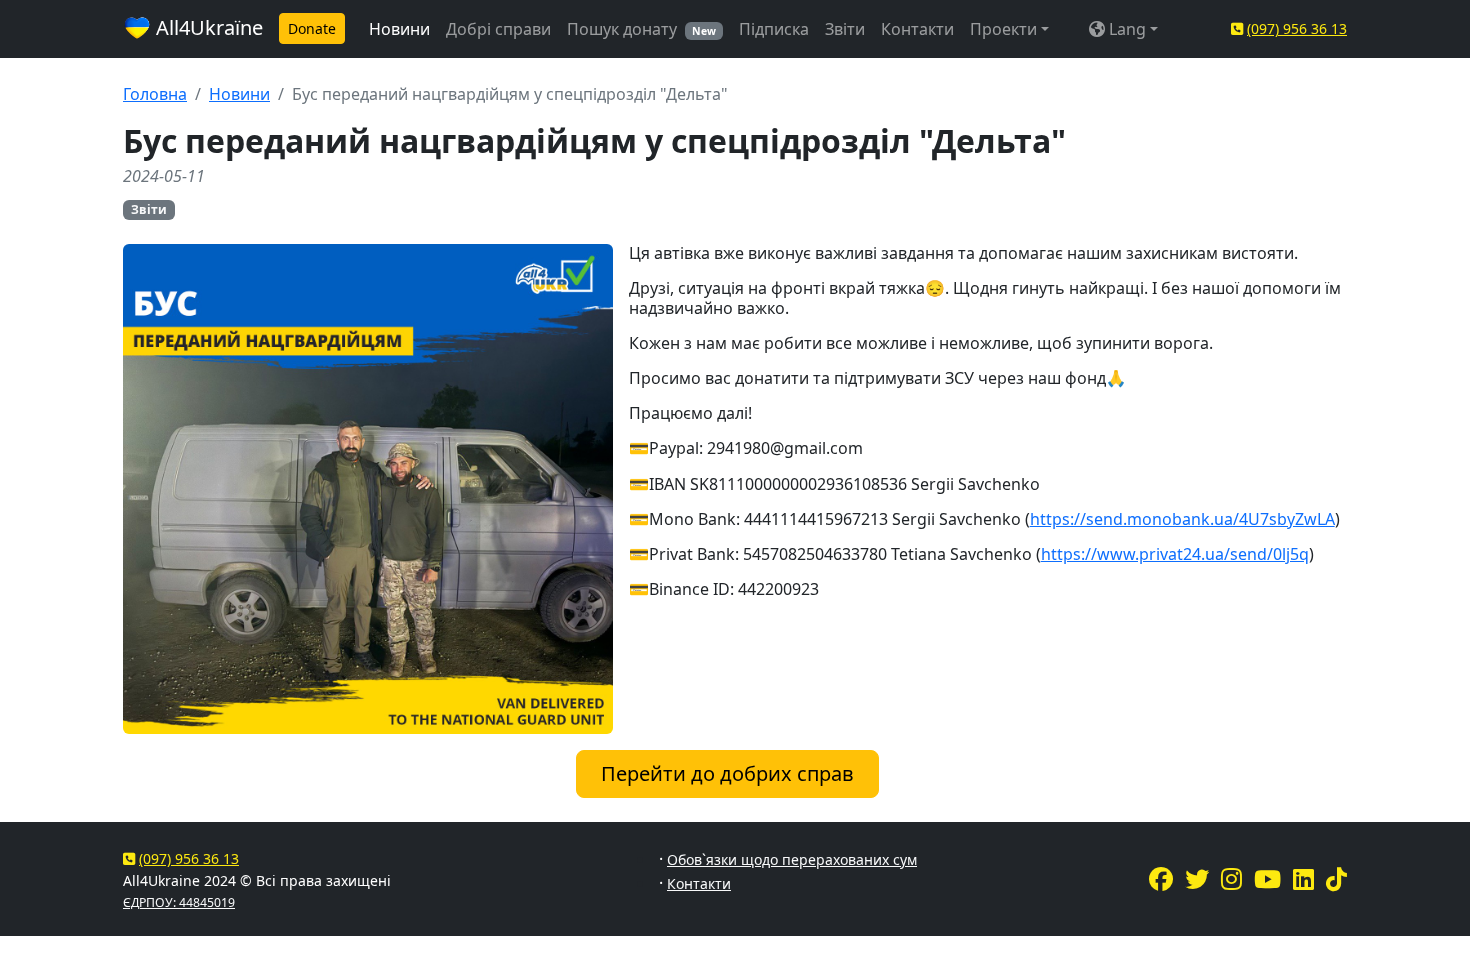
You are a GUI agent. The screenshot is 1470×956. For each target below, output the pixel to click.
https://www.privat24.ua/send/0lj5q (1175, 554)
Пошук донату (641, 29)
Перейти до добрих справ (727, 773)
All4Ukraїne (207, 27)
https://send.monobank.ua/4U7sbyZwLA (1182, 519)
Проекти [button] (1003, 29)
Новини (399, 29)
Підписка (774, 29)
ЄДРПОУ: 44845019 (179, 902)
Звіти (845, 29)
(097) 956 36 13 (1297, 28)
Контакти (917, 29)
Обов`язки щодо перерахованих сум (792, 859)
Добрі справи (498, 29)
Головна (155, 94)
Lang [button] (1125, 29)
